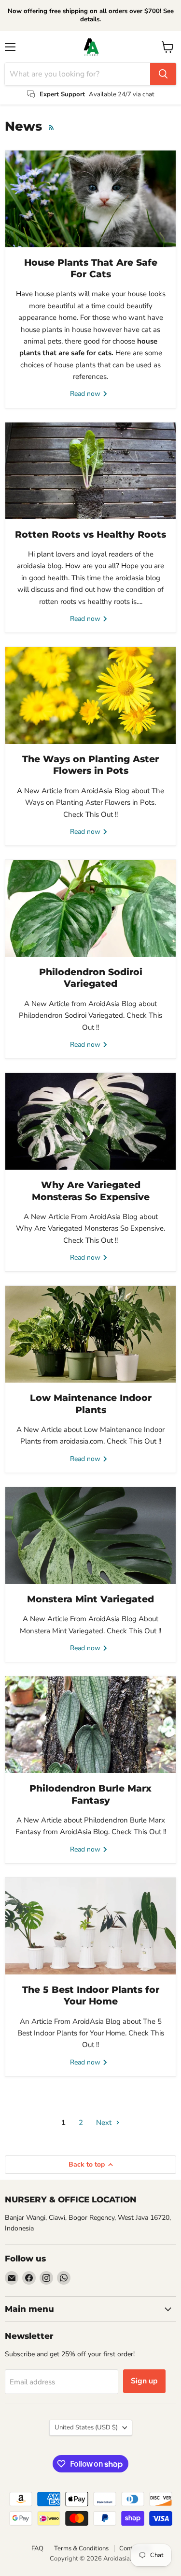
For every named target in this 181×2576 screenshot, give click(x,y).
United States (86, 2427)
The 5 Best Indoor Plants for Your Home (91, 1996)
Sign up (144, 2381)
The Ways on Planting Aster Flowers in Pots (90, 765)
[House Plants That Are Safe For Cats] (90, 199)
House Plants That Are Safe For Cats (91, 268)
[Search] (163, 74)
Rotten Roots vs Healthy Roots (90, 535)
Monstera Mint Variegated (90, 1599)
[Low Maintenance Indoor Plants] (90, 1334)
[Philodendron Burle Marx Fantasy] (90, 1725)
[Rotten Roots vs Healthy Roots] (90, 471)
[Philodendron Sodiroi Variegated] (90, 908)
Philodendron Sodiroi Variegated (91, 978)
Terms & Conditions (81, 2548)
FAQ (37, 2548)
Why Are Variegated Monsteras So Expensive (91, 1191)
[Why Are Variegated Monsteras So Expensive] (90, 1121)
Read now (86, 394)
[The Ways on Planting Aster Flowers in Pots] (90, 695)
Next (105, 2123)
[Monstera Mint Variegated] (90, 1536)
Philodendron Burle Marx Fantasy (90, 1794)
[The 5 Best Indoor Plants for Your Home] (90, 1926)
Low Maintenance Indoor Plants (91, 1404)
